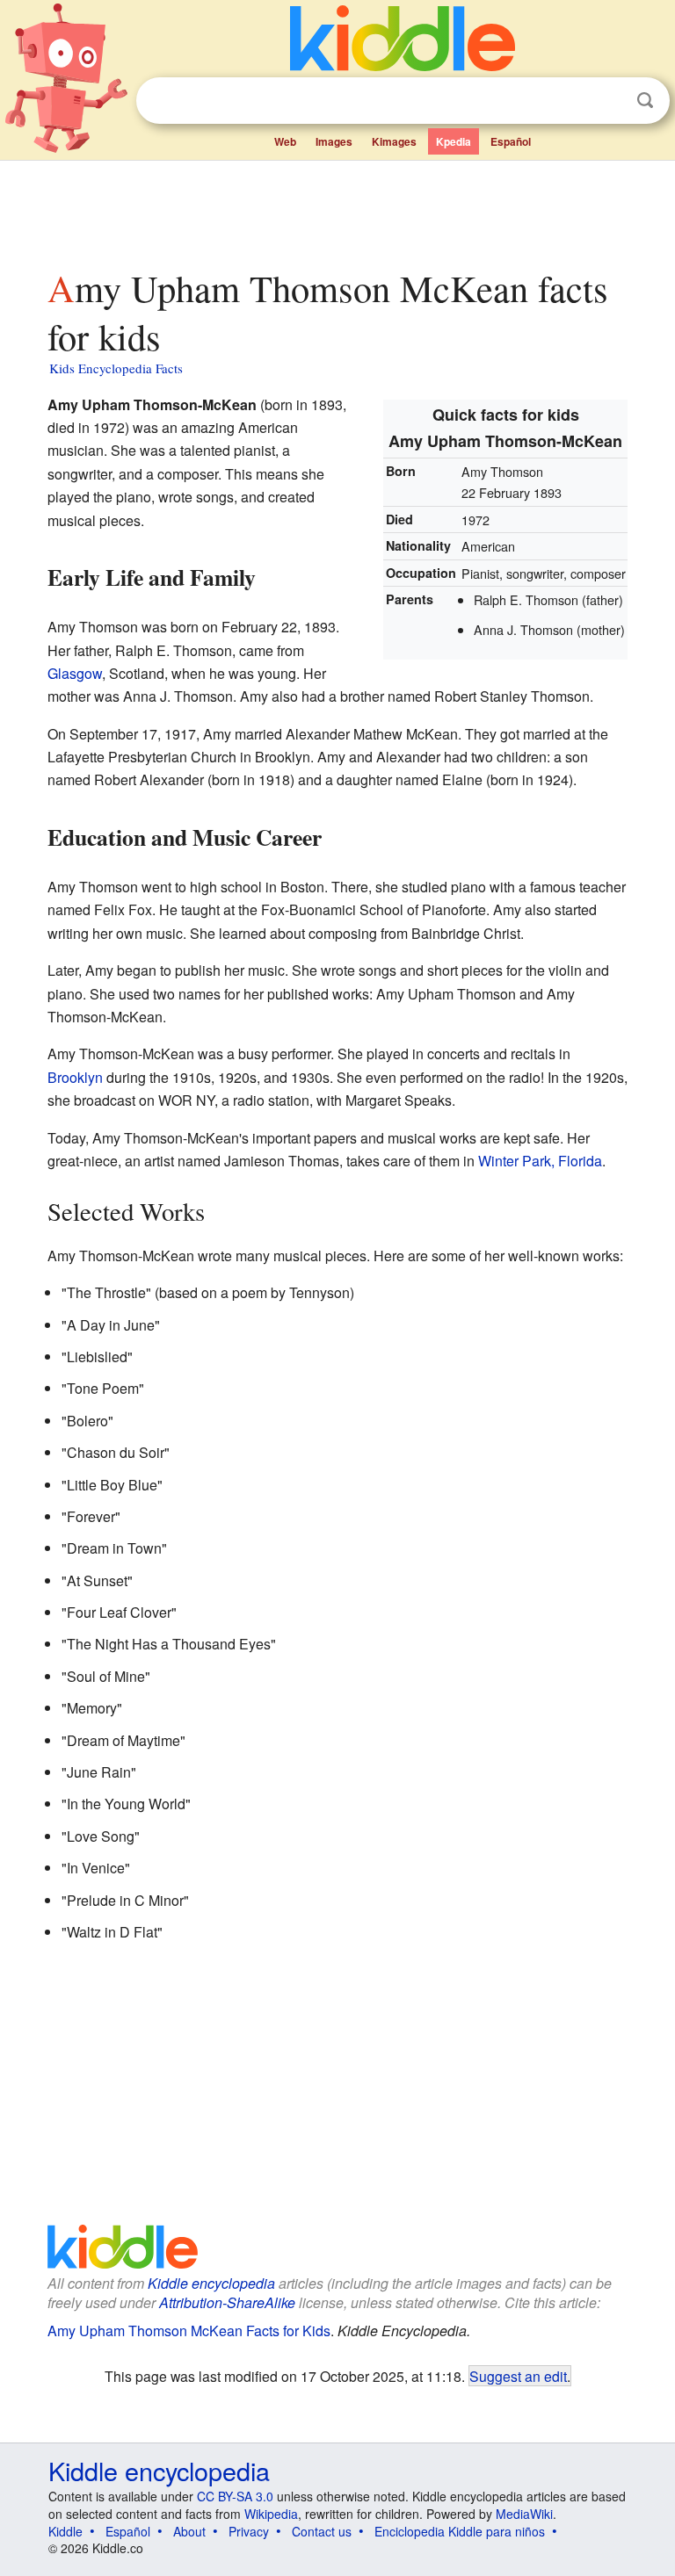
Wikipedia (271, 2514)
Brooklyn (75, 1077)
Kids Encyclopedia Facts (116, 368)
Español (511, 141)
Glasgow (75, 673)
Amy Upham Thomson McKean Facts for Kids (189, 2331)
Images (334, 141)
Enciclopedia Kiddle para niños (460, 2531)
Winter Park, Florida (540, 1161)
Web (285, 141)
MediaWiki (524, 2514)
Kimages (394, 141)
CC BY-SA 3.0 (235, 2496)
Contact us (322, 2531)
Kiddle (65, 2531)
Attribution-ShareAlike (227, 2302)
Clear (609, 101)
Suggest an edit (518, 2376)
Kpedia (454, 141)
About (189, 2531)
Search (645, 101)
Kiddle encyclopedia (211, 2283)
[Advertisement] (338, 210)
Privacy (249, 2531)
